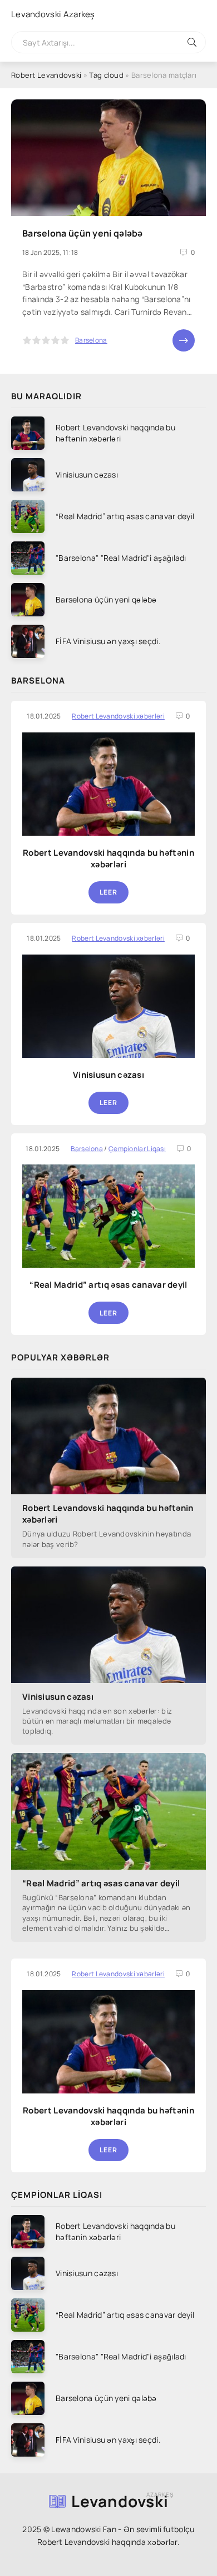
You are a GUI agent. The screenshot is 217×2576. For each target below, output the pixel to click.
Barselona (91, 340)
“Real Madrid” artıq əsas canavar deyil (108, 1285)
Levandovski (53, 14)
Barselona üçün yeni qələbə (83, 233)
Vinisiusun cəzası (108, 1075)
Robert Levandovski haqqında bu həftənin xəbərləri (108, 858)
